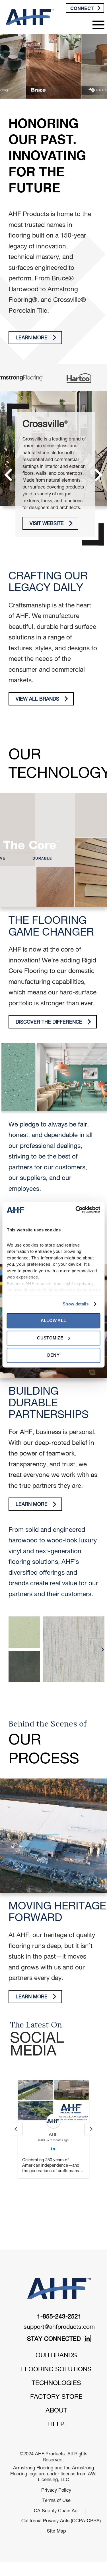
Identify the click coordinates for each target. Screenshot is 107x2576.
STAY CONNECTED (55, 2292)
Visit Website (47, 524)
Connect (82, 8)
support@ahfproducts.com (59, 2280)
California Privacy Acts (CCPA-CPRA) (56, 2474)
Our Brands (56, 2308)
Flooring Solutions (56, 2322)
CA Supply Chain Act (56, 2463)
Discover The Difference (49, 1023)
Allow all (53, 1321)
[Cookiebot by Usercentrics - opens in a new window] (76, 1210)
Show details (76, 1304)
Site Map (56, 2484)
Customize (50, 1338)
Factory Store (56, 2349)
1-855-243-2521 (59, 2269)
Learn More (32, 338)
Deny (53, 1355)
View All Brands (37, 700)
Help (56, 2377)
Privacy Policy (56, 2443)
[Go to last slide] (16, 2129)
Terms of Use (56, 2453)
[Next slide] (91, 2129)
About (56, 2363)
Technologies (56, 2336)
